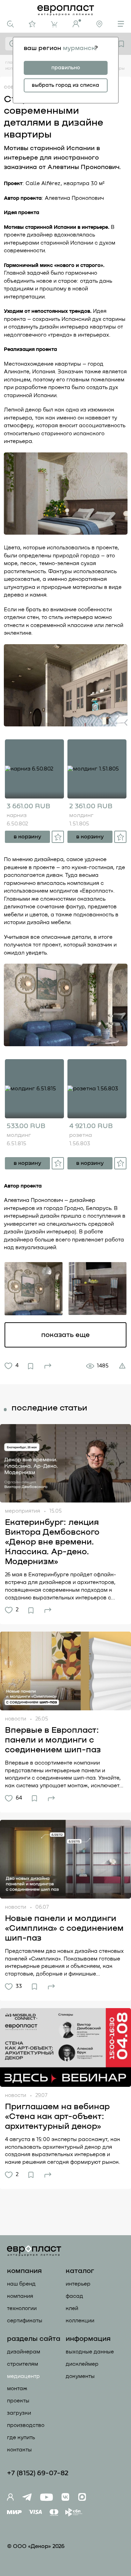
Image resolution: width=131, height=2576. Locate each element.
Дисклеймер (82, 2364)
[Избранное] (32, 24)
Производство (26, 2425)
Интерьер (78, 2284)
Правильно (66, 68)
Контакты (19, 2450)
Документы (80, 2376)
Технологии (22, 2308)
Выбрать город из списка (65, 85)
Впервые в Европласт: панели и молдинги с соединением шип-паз (53, 1740)
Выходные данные (90, 2352)
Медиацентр (23, 2376)
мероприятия (23, 1511)
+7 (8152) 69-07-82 (38, 2473)
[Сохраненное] (121, 44)
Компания (20, 2296)
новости (16, 1719)
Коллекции (80, 2321)
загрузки (19, 2413)
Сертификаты (25, 2321)
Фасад (74, 2296)
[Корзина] (54, 24)
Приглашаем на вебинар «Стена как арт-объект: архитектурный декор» (57, 2117)
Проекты (18, 2401)
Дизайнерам (24, 2352)
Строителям (23, 2364)
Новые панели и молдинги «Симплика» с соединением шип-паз (64, 1928)
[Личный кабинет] (77, 23)
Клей (72, 2308)
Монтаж (17, 2389)
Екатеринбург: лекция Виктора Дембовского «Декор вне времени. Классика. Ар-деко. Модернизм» (52, 1542)
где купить (21, 2438)
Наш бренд (21, 2284)
